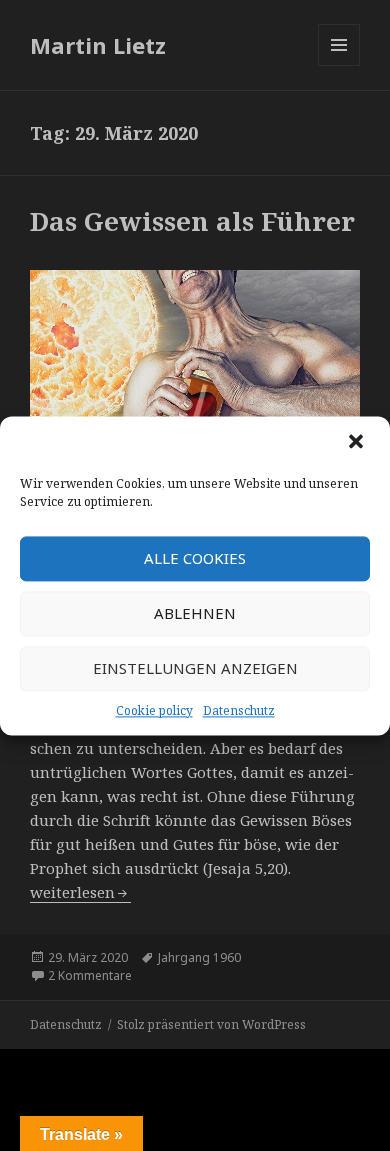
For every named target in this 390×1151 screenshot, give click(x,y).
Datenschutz (239, 710)
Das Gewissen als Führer (192, 221)
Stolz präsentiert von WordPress (211, 1024)
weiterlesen (80, 892)
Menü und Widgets (339, 65)
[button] (358, 443)
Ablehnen (195, 613)
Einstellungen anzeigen (195, 668)
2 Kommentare (90, 975)
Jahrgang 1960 (199, 957)
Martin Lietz (98, 45)
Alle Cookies (195, 558)
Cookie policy (154, 710)
